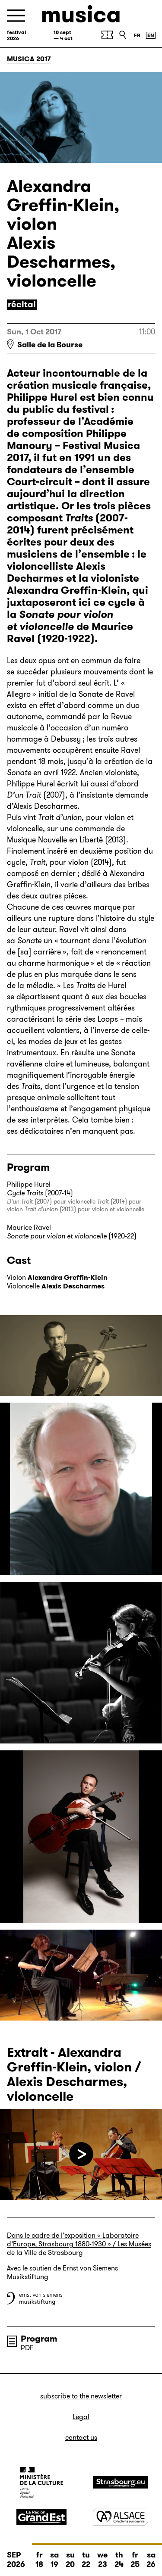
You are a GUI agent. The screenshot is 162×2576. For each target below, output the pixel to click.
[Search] (123, 35)
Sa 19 (54, 2560)
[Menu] (16, 16)
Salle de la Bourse (50, 345)
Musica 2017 (29, 59)
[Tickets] (107, 35)
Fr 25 (135, 2560)
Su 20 (70, 2560)
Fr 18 (39, 2560)
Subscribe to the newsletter (81, 2396)
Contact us (81, 2437)
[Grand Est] (41, 2517)
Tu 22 (86, 2560)
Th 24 (119, 2560)
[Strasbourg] (121, 2482)
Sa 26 (151, 2560)
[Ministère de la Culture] (41, 2482)
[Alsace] (121, 2517)
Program (39, 2339)
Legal (81, 2417)
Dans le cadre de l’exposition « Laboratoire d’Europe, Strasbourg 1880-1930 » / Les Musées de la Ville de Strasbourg (79, 2244)
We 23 (102, 2560)
